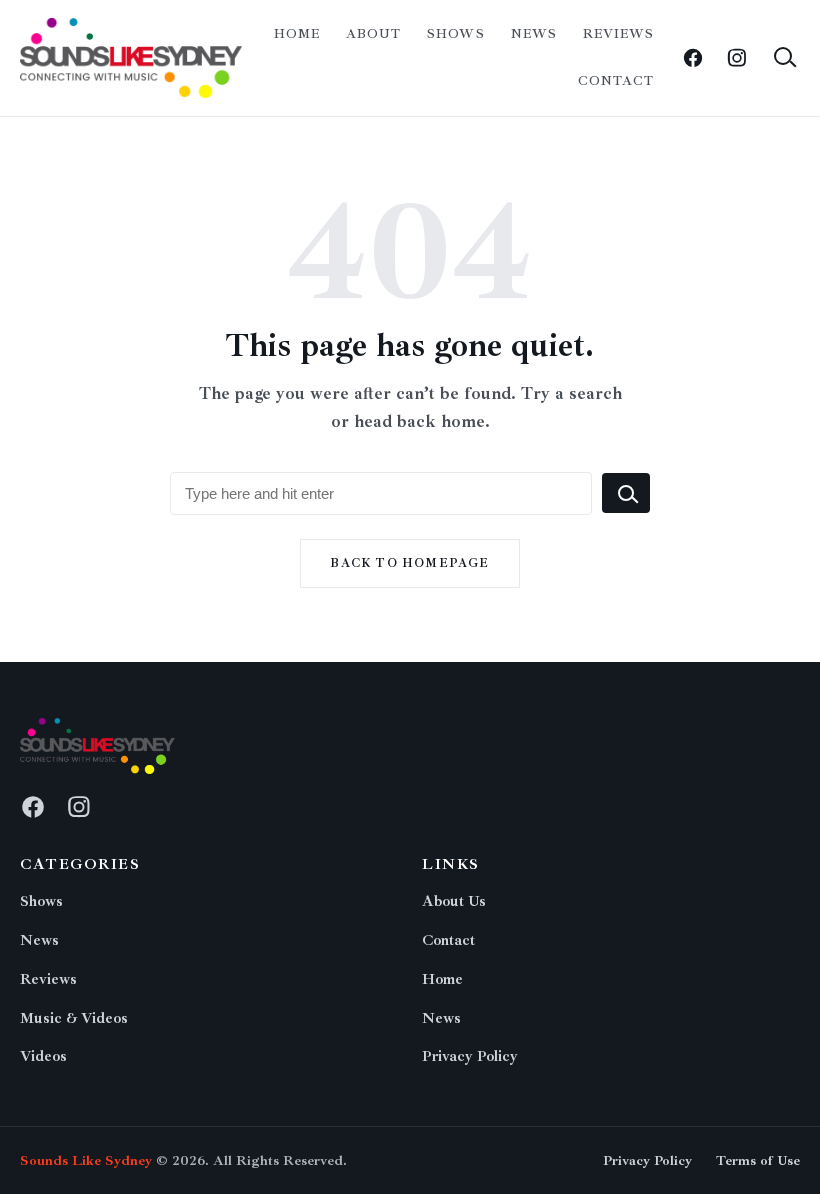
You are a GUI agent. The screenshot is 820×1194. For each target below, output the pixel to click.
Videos (43, 1056)
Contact (616, 81)
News (534, 34)
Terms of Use (758, 1160)
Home (297, 34)
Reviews (618, 34)
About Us (454, 901)
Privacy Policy (470, 1056)
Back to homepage (409, 563)
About (373, 34)
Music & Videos (74, 1018)
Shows (455, 34)
